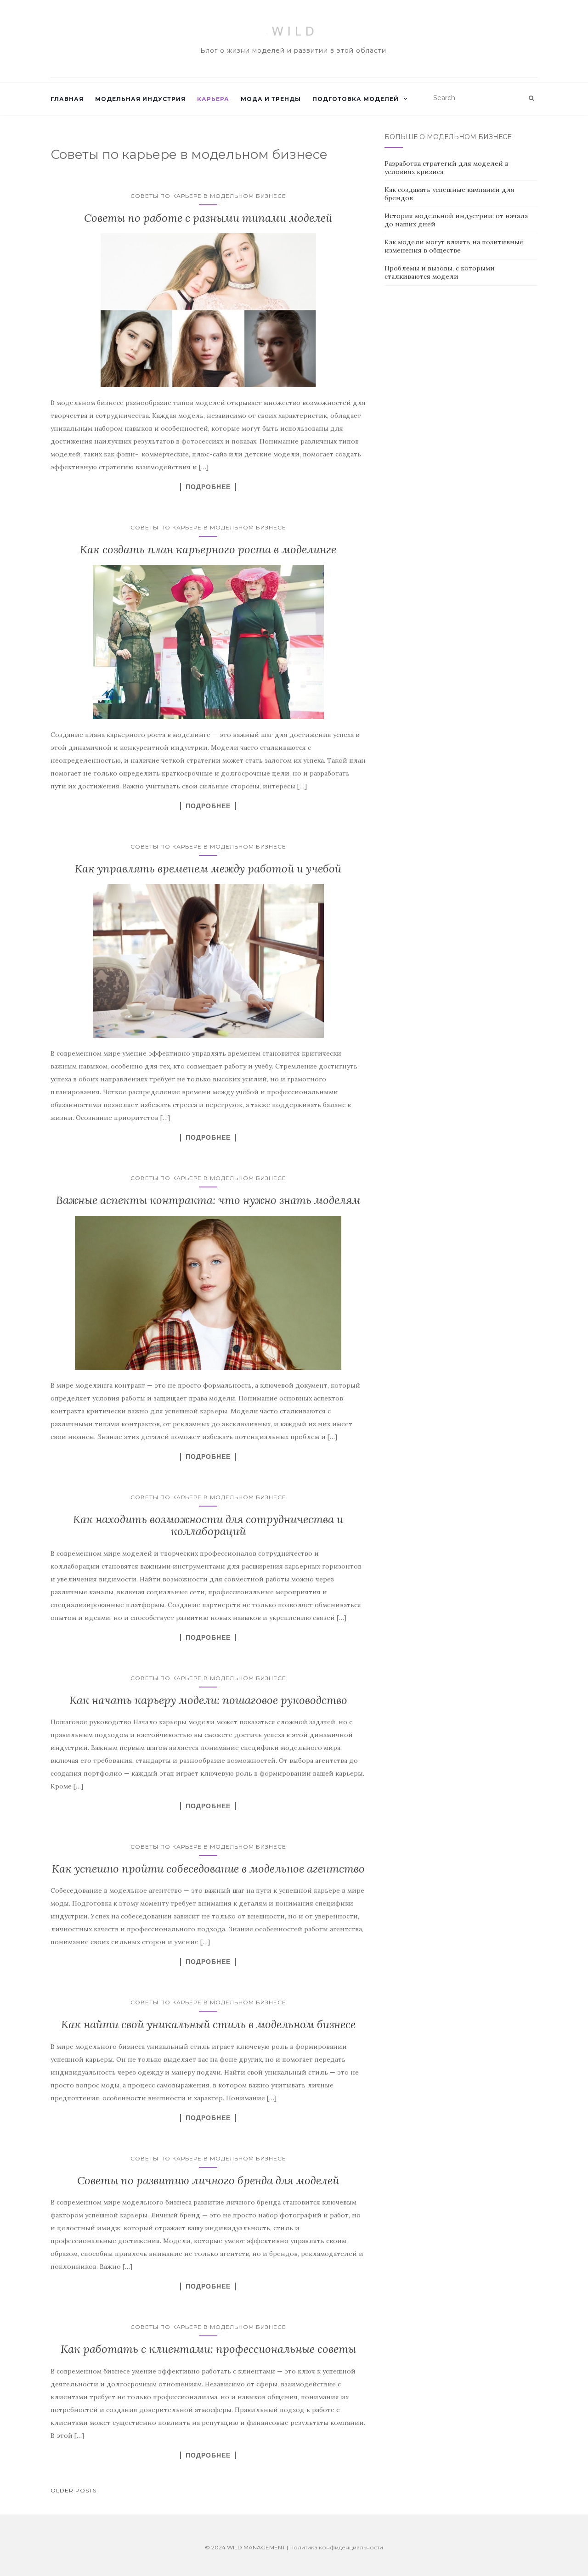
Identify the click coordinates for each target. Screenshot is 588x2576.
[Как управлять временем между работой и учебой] (208, 961)
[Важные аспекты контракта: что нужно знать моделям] (208, 1293)
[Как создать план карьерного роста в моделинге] (208, 642)
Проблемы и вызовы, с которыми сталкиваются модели (440, 272)
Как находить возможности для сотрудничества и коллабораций (208, 1525)
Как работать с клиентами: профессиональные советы (208, 2349)
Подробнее (208, 487)
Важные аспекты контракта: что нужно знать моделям (208, 1200)
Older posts (73, 2490)
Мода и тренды (271, 99)
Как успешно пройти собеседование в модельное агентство (208, 1869)
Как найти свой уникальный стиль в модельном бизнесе (208, 2024)
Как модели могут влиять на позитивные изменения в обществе (454, 246)
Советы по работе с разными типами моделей (208, 218)
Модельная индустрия (140, 99)
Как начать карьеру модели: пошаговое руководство (208, 1700)
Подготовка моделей (356, 99)
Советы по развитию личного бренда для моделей (208, 2180)
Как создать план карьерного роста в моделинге (208, 549)
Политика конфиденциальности (336, 2547)
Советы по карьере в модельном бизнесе (208, 196)
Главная (67, 99)
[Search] (531, 98)
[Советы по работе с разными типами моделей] (208, 310)
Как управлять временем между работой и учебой (208, 869)
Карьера (213, 99)
